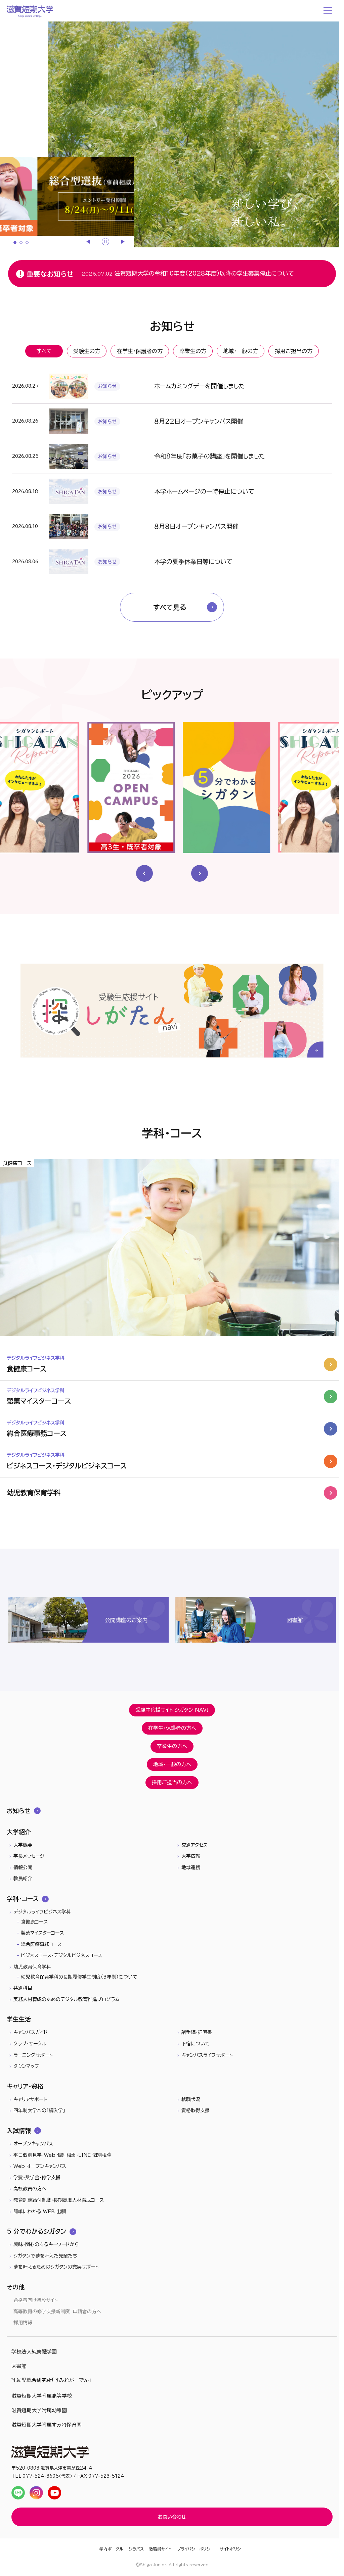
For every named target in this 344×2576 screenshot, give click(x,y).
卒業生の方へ (172, 1746)
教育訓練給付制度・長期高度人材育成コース (59, 2200)
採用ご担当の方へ (172, 1782)
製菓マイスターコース (42, 1933)
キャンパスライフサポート (207, 2055)
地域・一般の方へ (172, 1764)
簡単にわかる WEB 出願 (40, 2212)
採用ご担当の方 (294, 351)
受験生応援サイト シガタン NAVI (172, 1710)
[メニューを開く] (329, 11)
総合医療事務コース (41, 1944)
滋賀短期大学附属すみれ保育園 (47, 2425)
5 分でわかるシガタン (36, 2231)
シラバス (136, 2549)
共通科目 (23, 1988)
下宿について (196, 2044)
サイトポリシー (232, 2549)
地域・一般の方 (241, 351)
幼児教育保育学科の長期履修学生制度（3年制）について (79, 1977)
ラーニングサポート (33, 2055)
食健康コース (34, 1922)
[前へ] (89, 242)
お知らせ (19, 1811)
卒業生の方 (193, 351)
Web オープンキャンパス (40, 2166)
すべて (44, 351)
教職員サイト (160, 2549)
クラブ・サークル (30, 2044)
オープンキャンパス (33, 2144)
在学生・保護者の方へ (172, 1728)
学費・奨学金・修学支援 (37, 2178)
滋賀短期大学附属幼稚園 (39, 2410)
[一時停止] (105, 242)
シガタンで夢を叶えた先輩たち (45, 2256)
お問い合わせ (172, 2517)
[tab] (15, 242)
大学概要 (23, 1845)
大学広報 (191, 1856)
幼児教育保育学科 (32, 1967)
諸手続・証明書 (197, 2032)
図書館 (19, 2366)
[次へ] (122, 242)
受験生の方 (87, 351)
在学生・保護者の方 (140, 351)
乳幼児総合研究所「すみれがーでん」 (51, 2380)
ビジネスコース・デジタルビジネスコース (61, 1955)
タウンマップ (26, 2066)
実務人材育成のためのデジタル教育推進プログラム (67, 1999)
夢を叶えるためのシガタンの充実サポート (56, 2267)
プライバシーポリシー (196, 2549)
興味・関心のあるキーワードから (46, 2244)
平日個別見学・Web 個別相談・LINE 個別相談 (62, 2155)
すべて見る (170, 607)
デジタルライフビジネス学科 (42, 1912)
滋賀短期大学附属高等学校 (42, 2396)
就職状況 (191, 2099)
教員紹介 (23, 1879)
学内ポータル (111, 2549)
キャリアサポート (30, 2099)
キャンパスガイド (31, 2032)
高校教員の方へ (30, 2189)
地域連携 (191, 1867)
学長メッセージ (29, 1856)
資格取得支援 (196, 2110)
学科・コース (23, 1899)
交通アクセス (195, 1845)
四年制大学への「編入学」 (39, 2110)
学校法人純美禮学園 (34, 2352)
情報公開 (23, 1867)
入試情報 (19, 2131)
